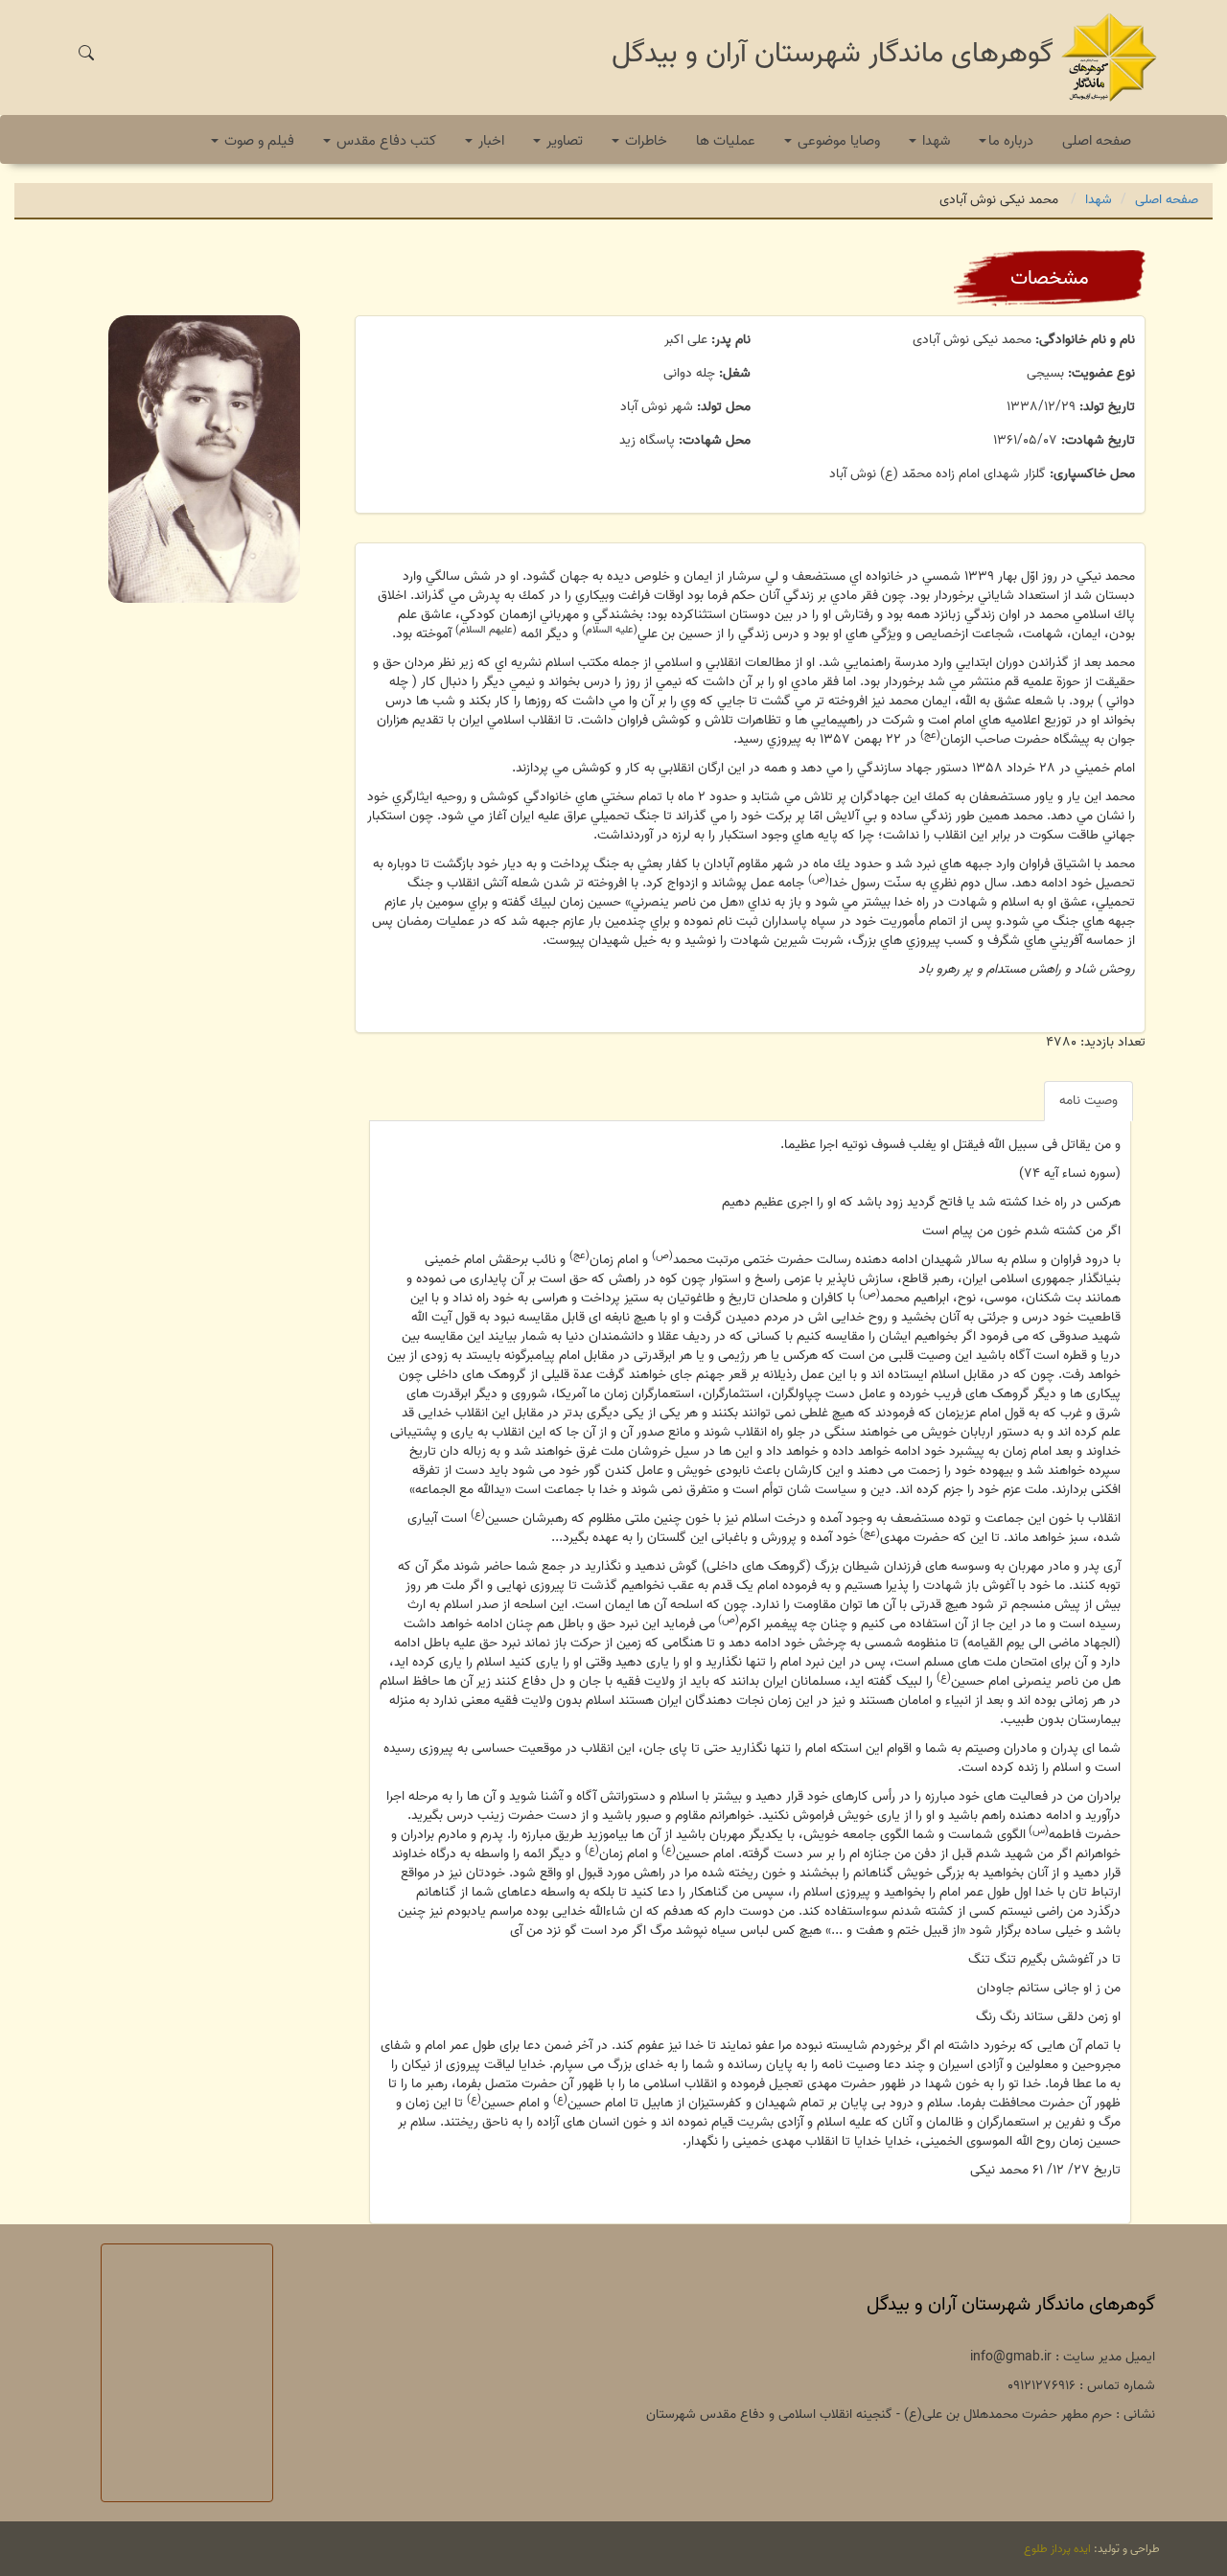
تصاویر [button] (563, 141)
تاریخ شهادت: (1098, 441)
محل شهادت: (715, 441)
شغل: (735, 374)
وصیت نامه (1088, 1101)
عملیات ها (726, 141)
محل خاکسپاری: (1092, 474)
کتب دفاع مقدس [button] (384, 141)
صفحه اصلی (1097, 141)
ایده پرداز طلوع (1057, 2549)
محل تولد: (724, 407)
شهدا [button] (934, 141)
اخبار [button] (489, 141)
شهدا (1099, 200)
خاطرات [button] (644, 141)
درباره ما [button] (1011, 141)
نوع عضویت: (1101, 374)
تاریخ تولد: (1107, 407)
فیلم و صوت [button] (257, 141)
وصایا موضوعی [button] (837, 141)
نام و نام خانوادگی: (1085, 340)
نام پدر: (731, 340)
